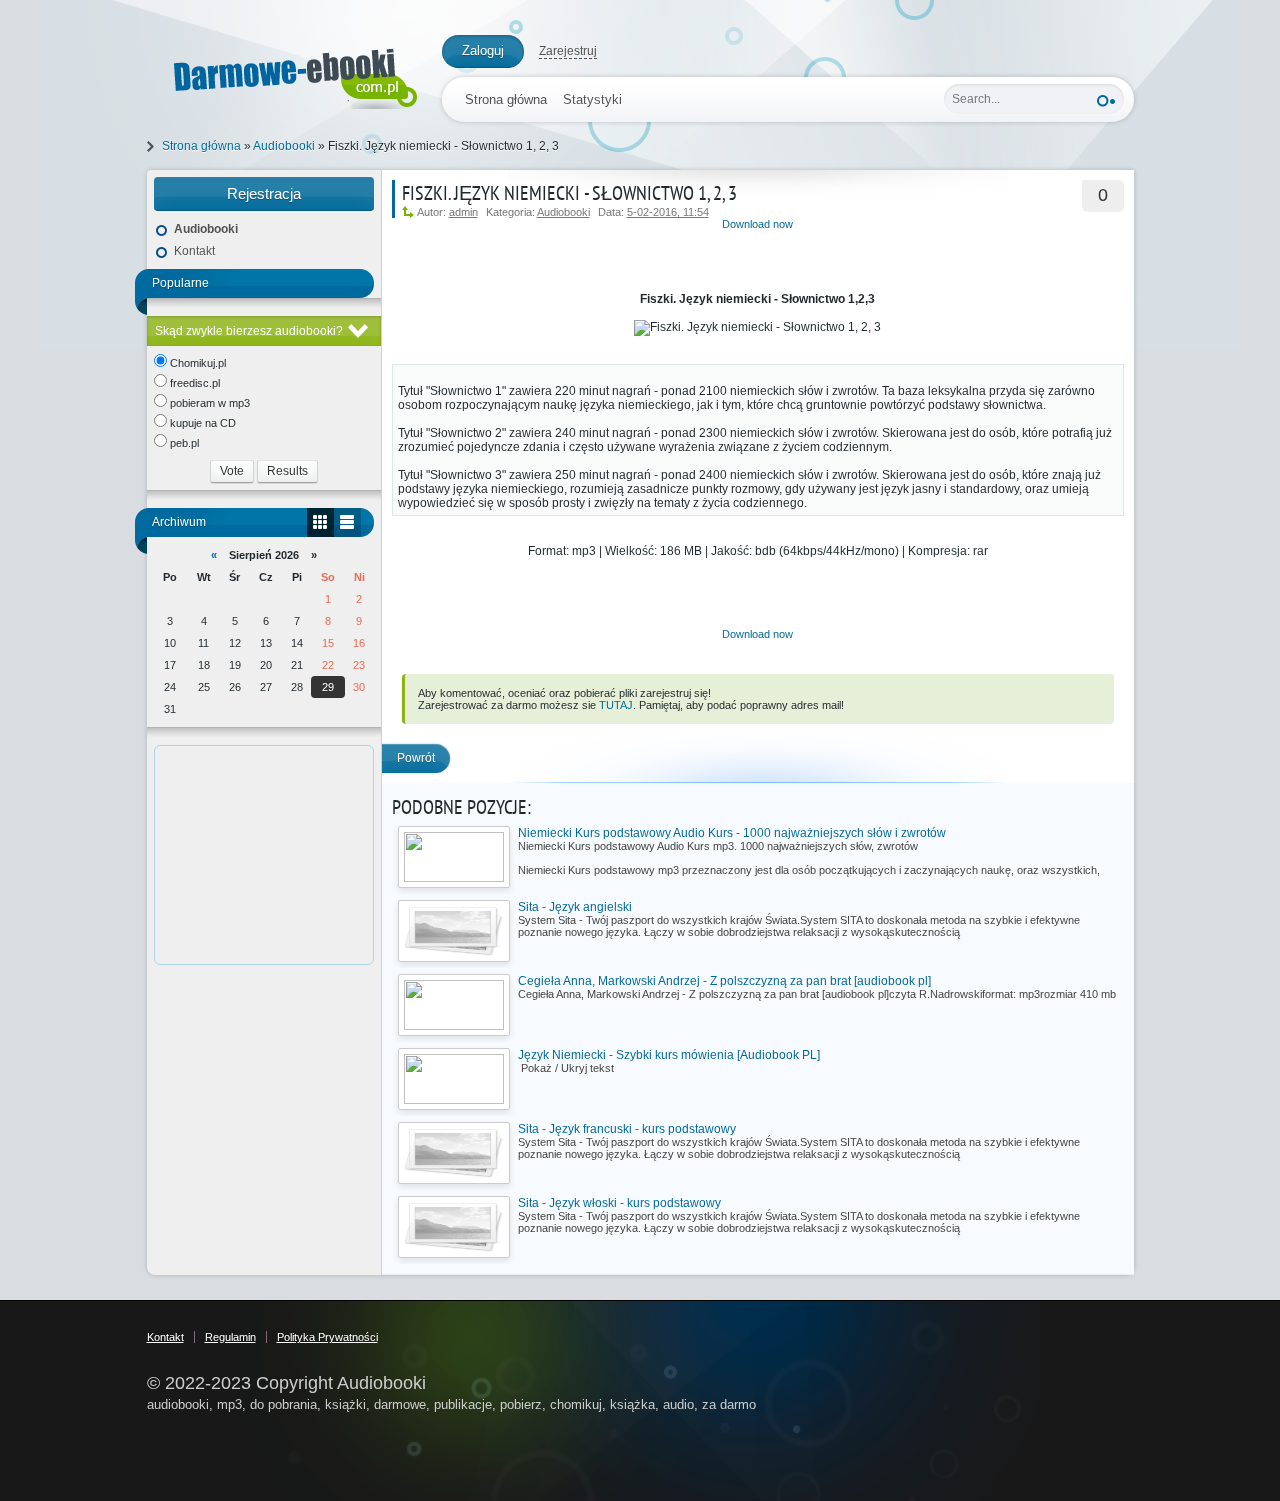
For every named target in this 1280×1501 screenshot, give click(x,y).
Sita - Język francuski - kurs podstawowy (627, 1129)
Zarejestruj (568, 51)
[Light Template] (284, 74)
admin (463, 212)
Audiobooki (563, 212)
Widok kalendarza (320, 522)
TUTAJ (616, 705)
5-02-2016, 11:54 (668, 212)
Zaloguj (483, 50)
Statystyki (592, 99)
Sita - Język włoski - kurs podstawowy (619, 1203)
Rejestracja (264, 193)
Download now (757, 224)
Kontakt (194, 251)
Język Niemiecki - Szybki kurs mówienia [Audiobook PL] (669, 1055)
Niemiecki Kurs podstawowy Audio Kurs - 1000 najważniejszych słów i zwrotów (732, 833)
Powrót (416, 758)
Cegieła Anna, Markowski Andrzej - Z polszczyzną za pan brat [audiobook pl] (724, 981)
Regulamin (230, 1337)
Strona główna (506, 99)
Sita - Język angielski (575, 907)
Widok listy (347, 522)
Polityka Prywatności (327, 1337)
